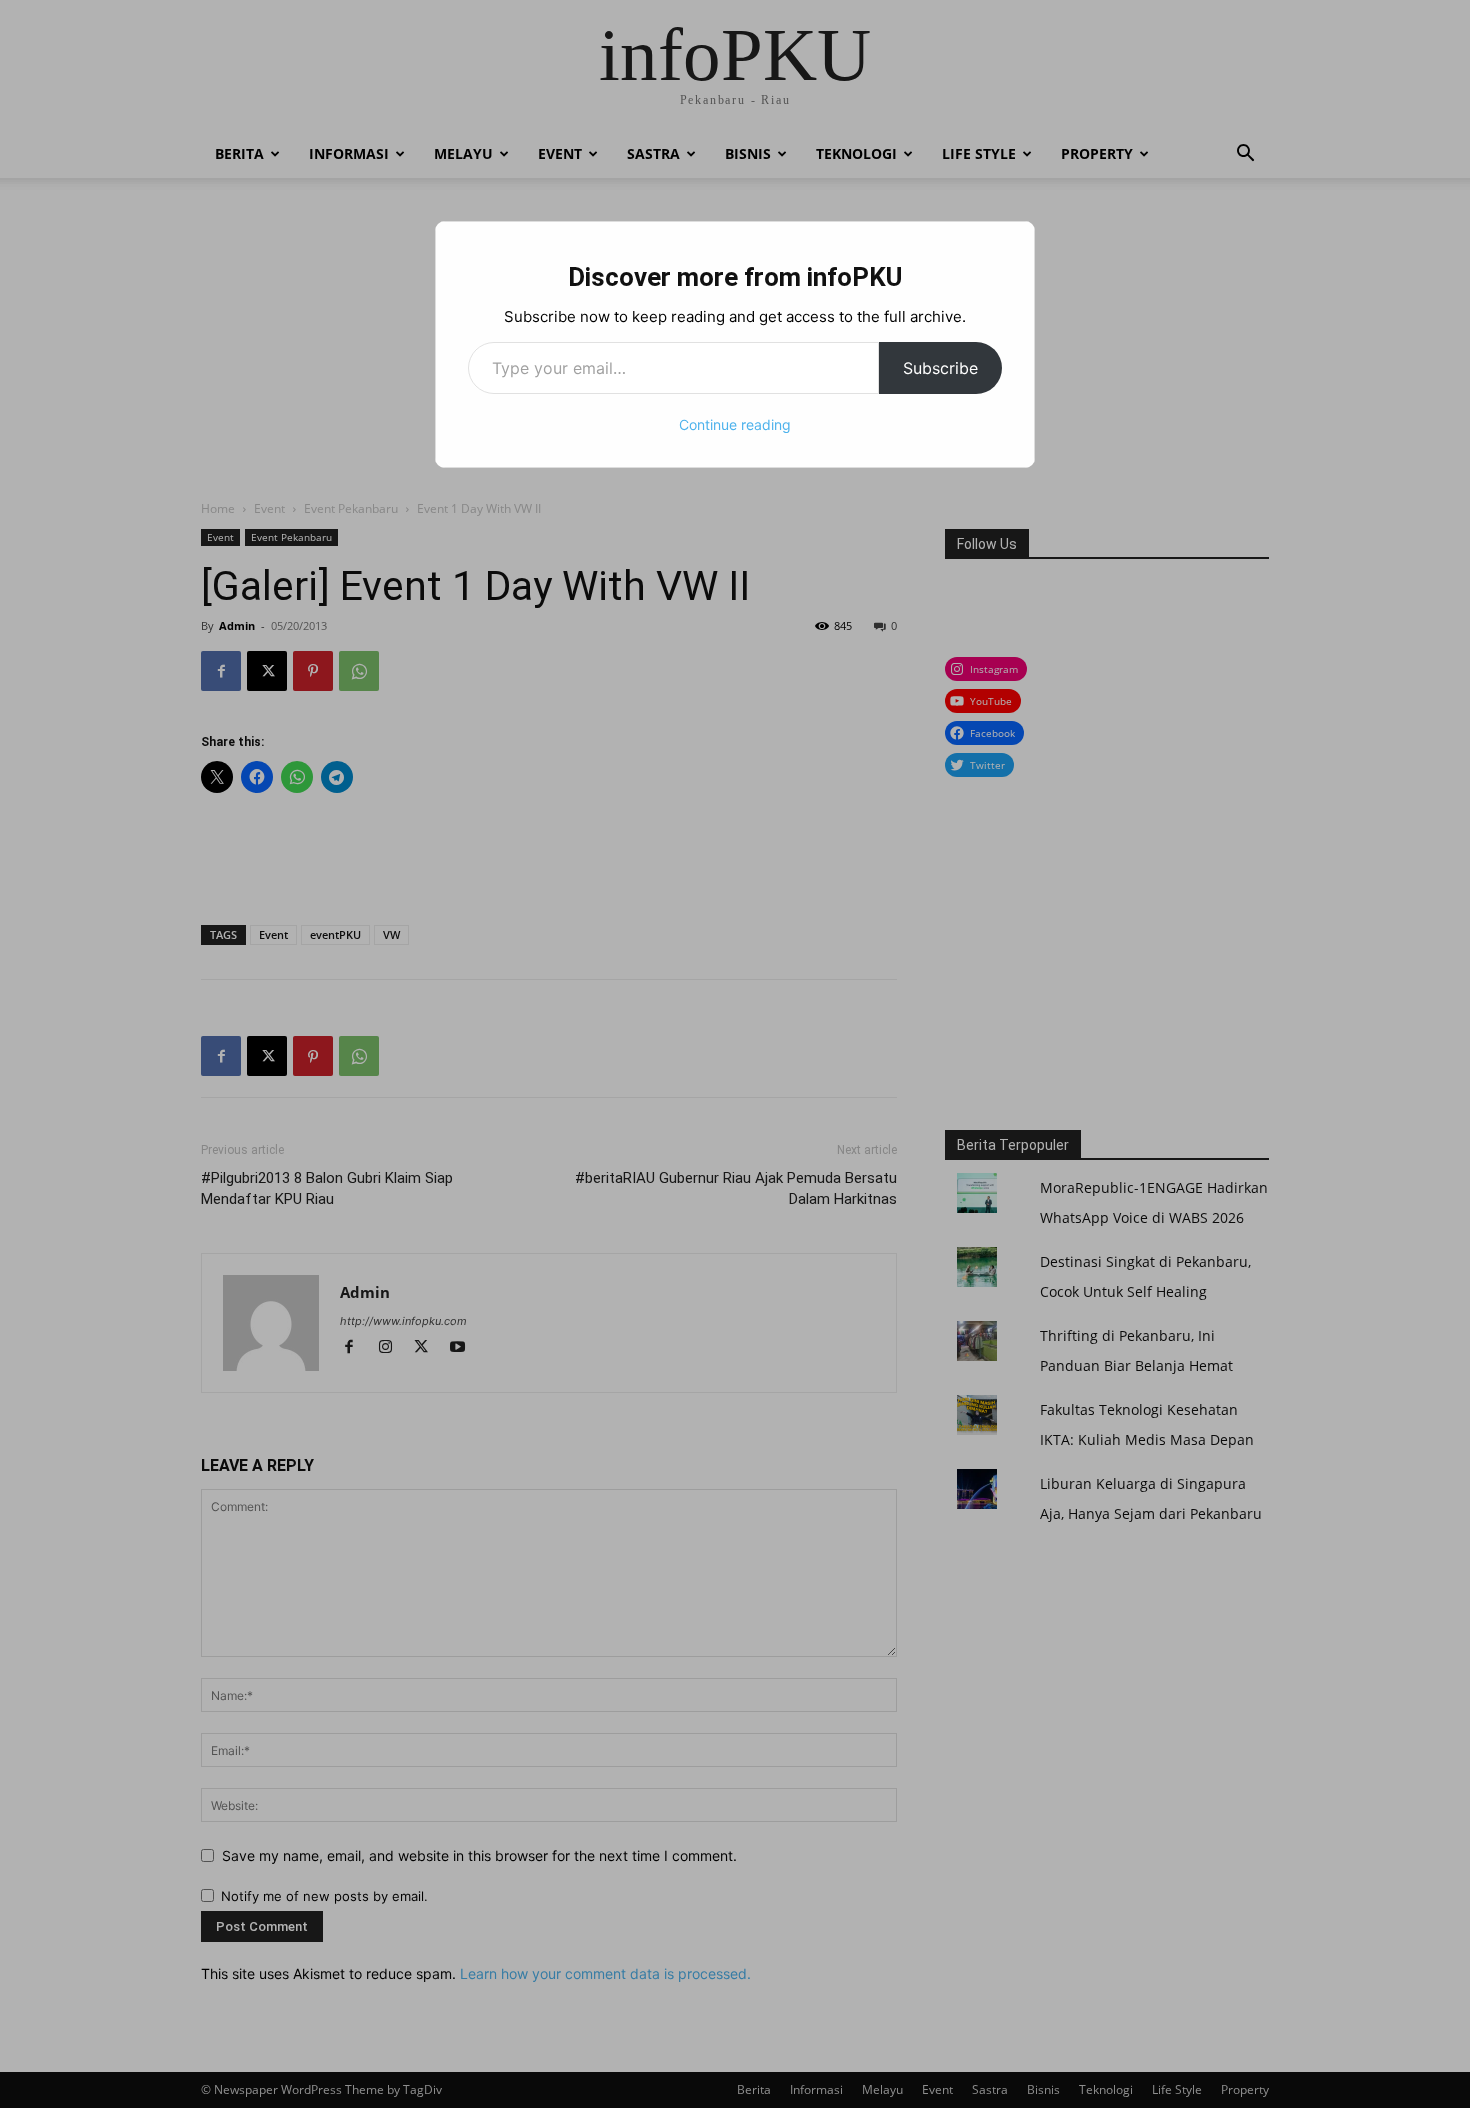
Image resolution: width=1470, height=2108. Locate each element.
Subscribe (940, 368)
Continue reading (735, 424)
